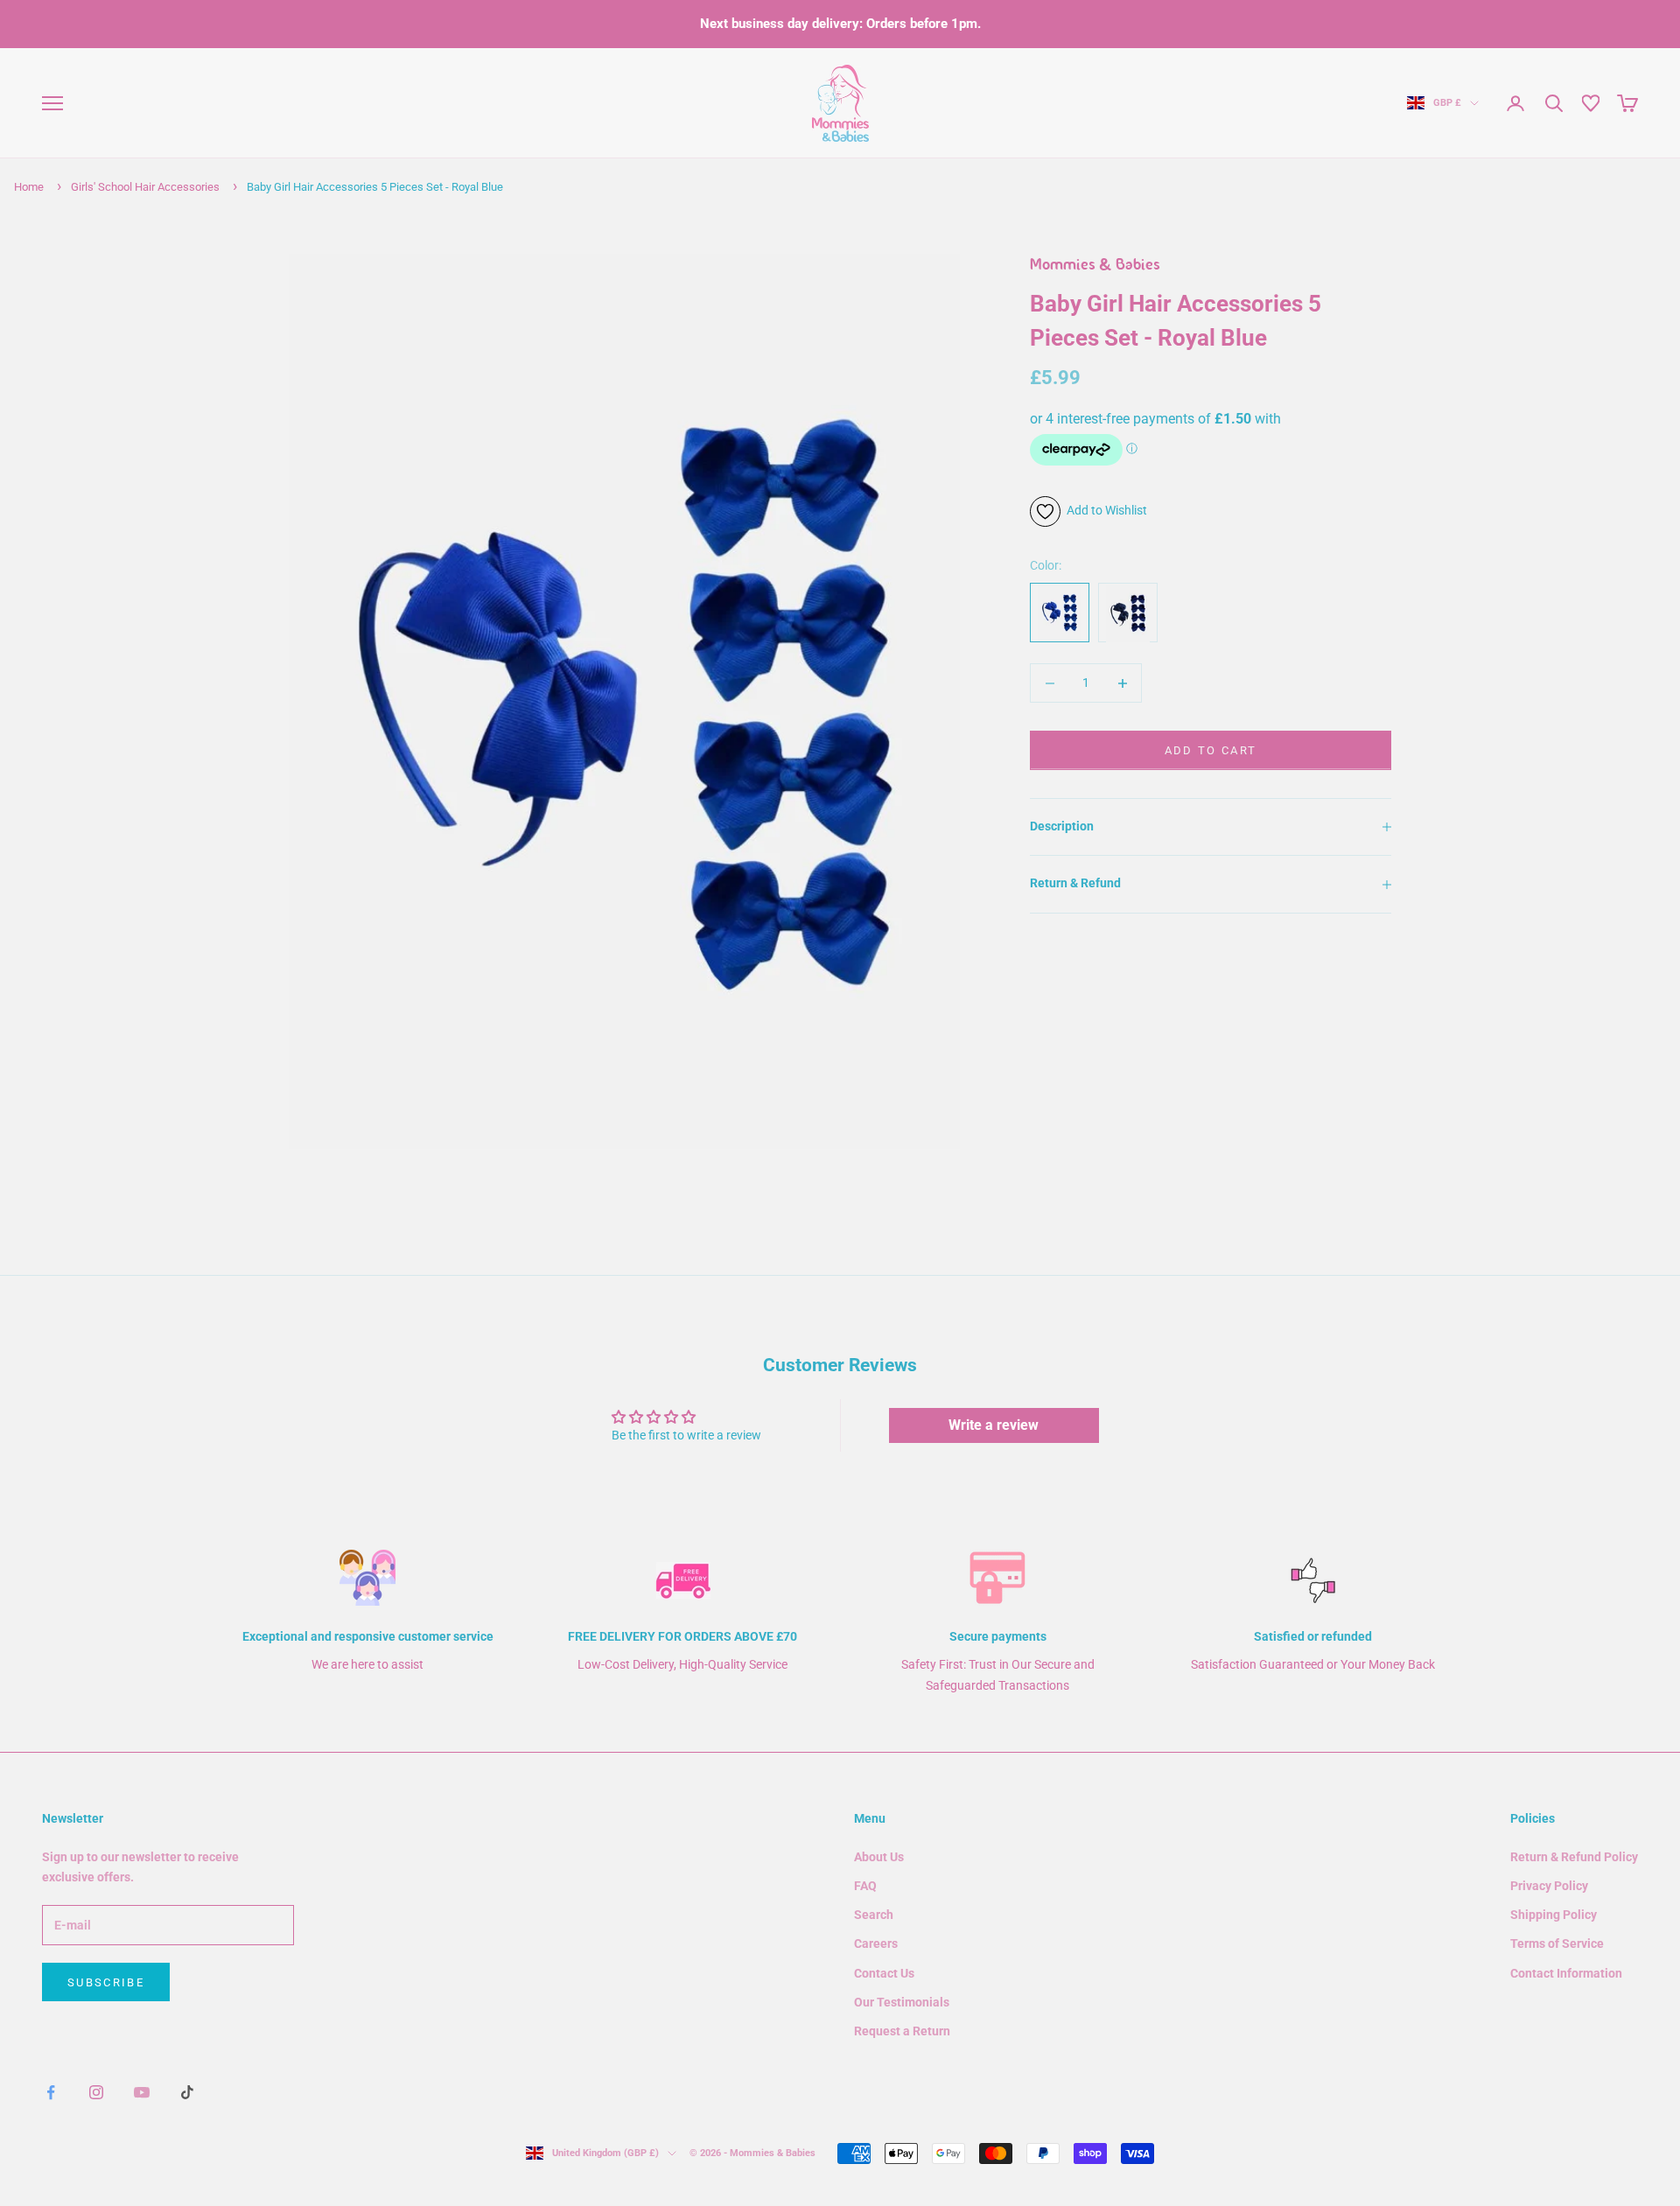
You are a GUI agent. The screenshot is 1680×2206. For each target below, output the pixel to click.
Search (874, 1915)
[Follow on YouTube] (142, 2092)
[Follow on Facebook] (51, 2092)
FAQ (865, 1886)
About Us (879, 1857)
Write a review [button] (994, 1425)
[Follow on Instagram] (96, 2092)
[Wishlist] (1591, 103)
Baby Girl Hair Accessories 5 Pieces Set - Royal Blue (375, 187)
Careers (876, 1943)
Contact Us (884, 1973)
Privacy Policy (1549, 1886)
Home (29, 187)
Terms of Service (1557, 1943)
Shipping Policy (1554, 1915)
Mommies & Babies (1095, 266)
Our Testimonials (902, 2002)
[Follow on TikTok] (187, 2092)
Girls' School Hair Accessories (145, 187)
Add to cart (1211, 750)
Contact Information (1566, 1973)
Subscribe (106, 1982)
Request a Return (902, 2031)
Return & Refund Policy (1574, 1857)
